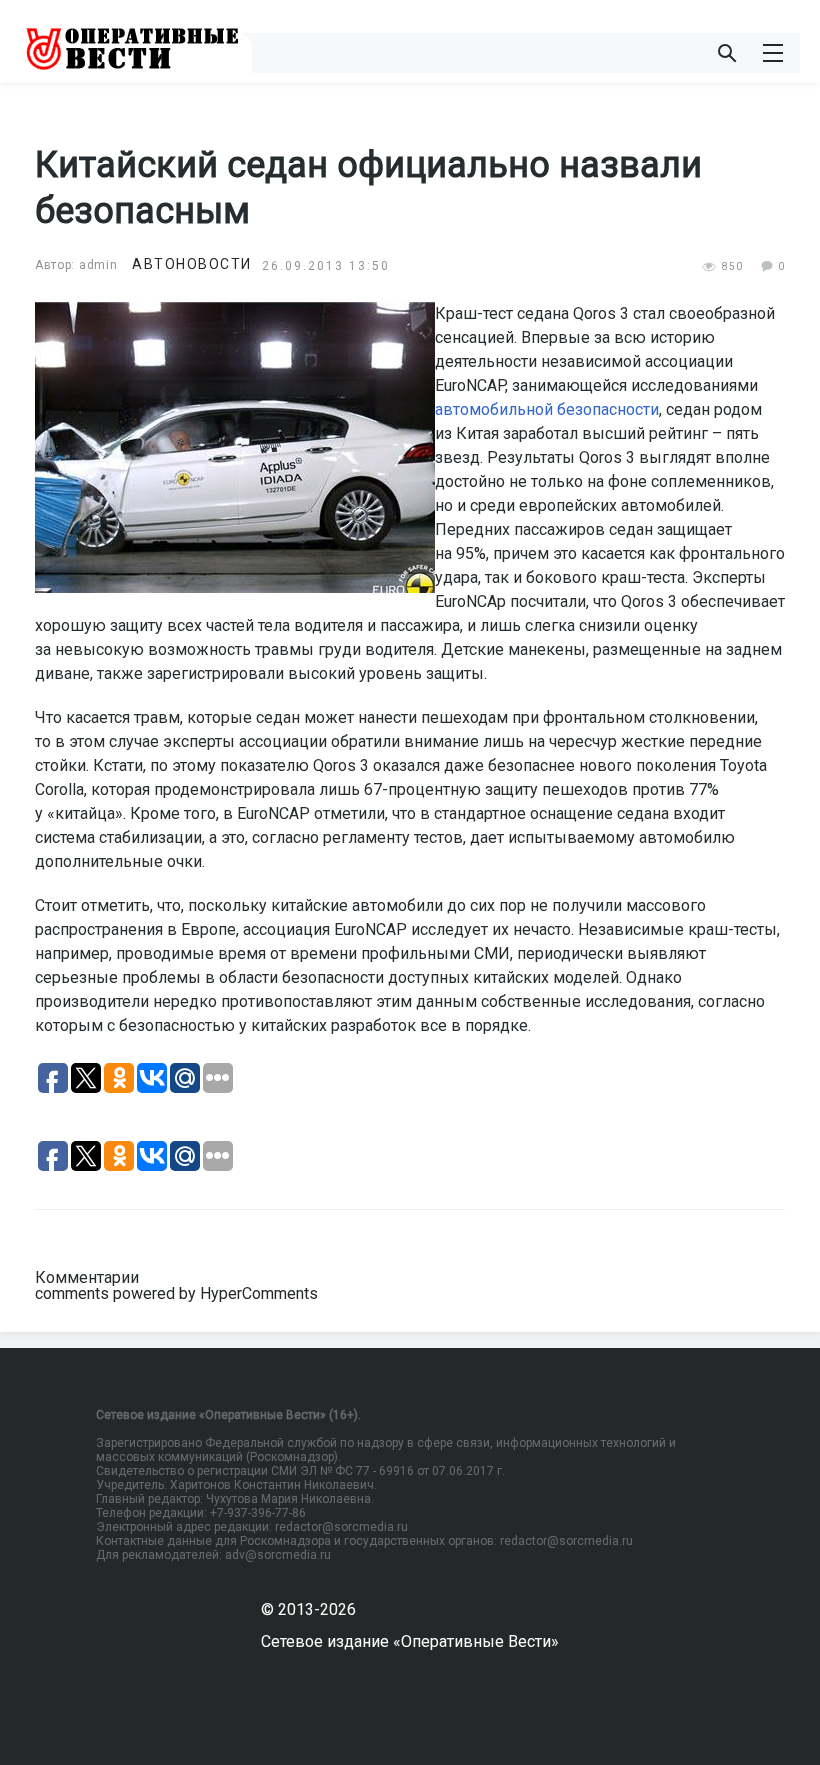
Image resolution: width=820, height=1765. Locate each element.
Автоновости (192, 264)
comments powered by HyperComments (176, 1293)
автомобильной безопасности (547, 409)
